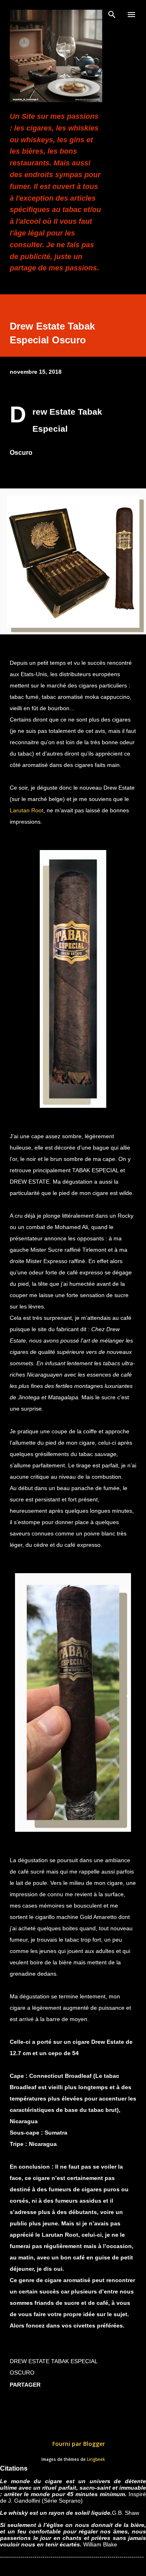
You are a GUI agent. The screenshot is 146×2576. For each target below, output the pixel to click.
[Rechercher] (112, 15)
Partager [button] (25, 2385)
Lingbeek (96, 2459)
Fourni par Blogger (78, 2444)
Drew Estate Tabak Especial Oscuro (54, 2367)
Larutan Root (27, 810)
